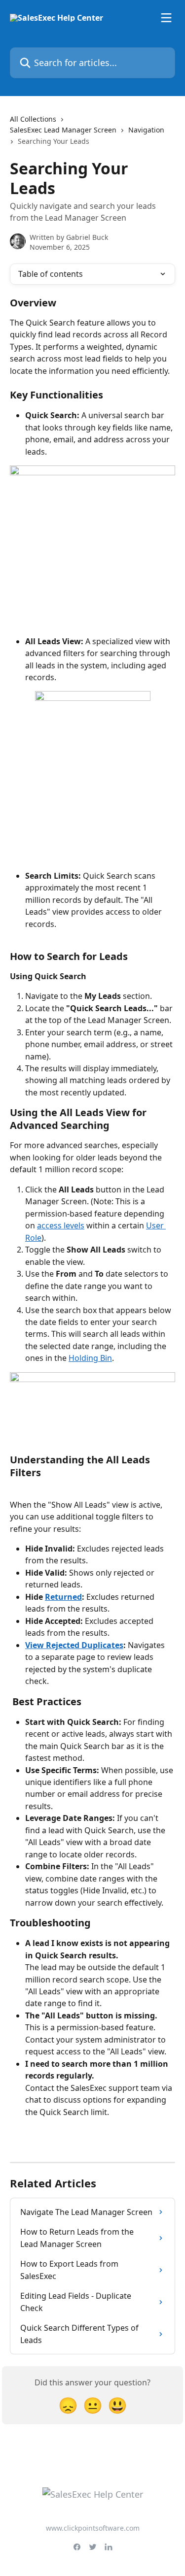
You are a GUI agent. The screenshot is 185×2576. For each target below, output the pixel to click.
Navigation (146, 130)
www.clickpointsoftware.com (93, 2528)
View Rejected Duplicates (74, 1645)
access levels (61, 1225)
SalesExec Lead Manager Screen (63, 130)
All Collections (33, 119)
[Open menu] (166, 18)
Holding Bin (90, 1358)
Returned (63, 1597)
